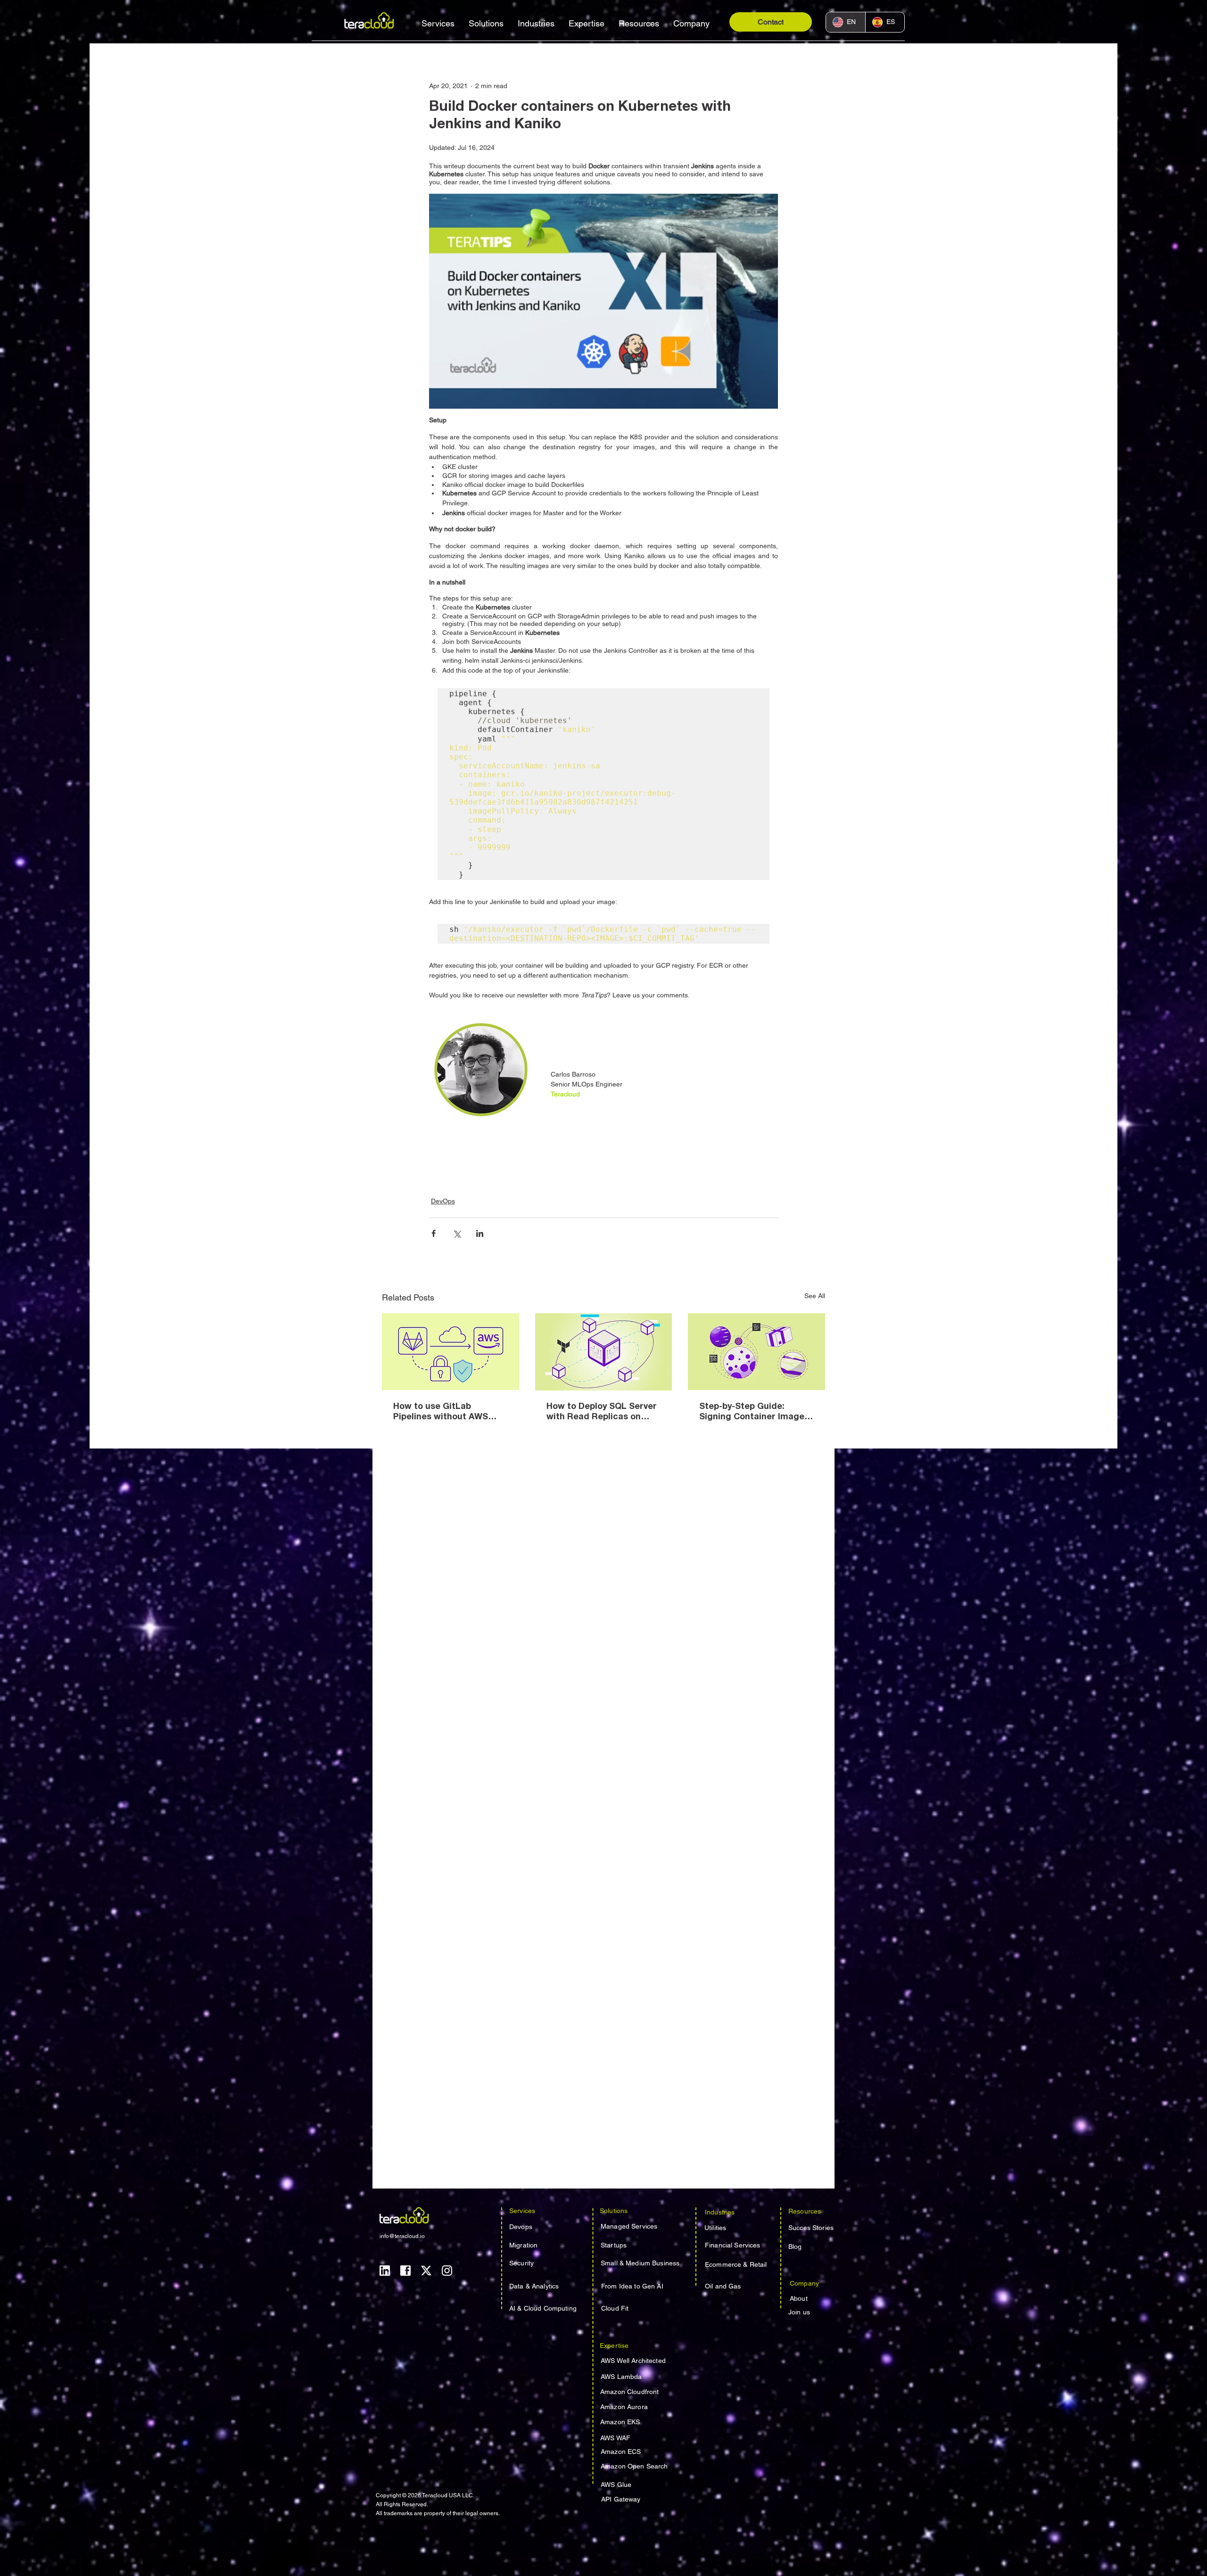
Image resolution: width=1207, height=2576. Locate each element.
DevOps (443, 1201)
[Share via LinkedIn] (480, 1233)
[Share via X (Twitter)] (457, 1233)
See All (815, 1296)
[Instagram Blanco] (447, 2271)
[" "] (451, 1352)
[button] (438, 23)
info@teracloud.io (402, 2236)
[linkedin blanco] (385, 2271)
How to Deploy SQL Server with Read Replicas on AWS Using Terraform (602, 1413)
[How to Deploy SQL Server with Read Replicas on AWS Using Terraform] (604, 1352)
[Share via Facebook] (434, 1233)
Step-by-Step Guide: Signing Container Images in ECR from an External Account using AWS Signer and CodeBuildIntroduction (756, 1413)
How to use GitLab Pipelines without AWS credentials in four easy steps (443, 1413)
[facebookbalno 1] (405, 2271)
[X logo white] (426, 2271)
